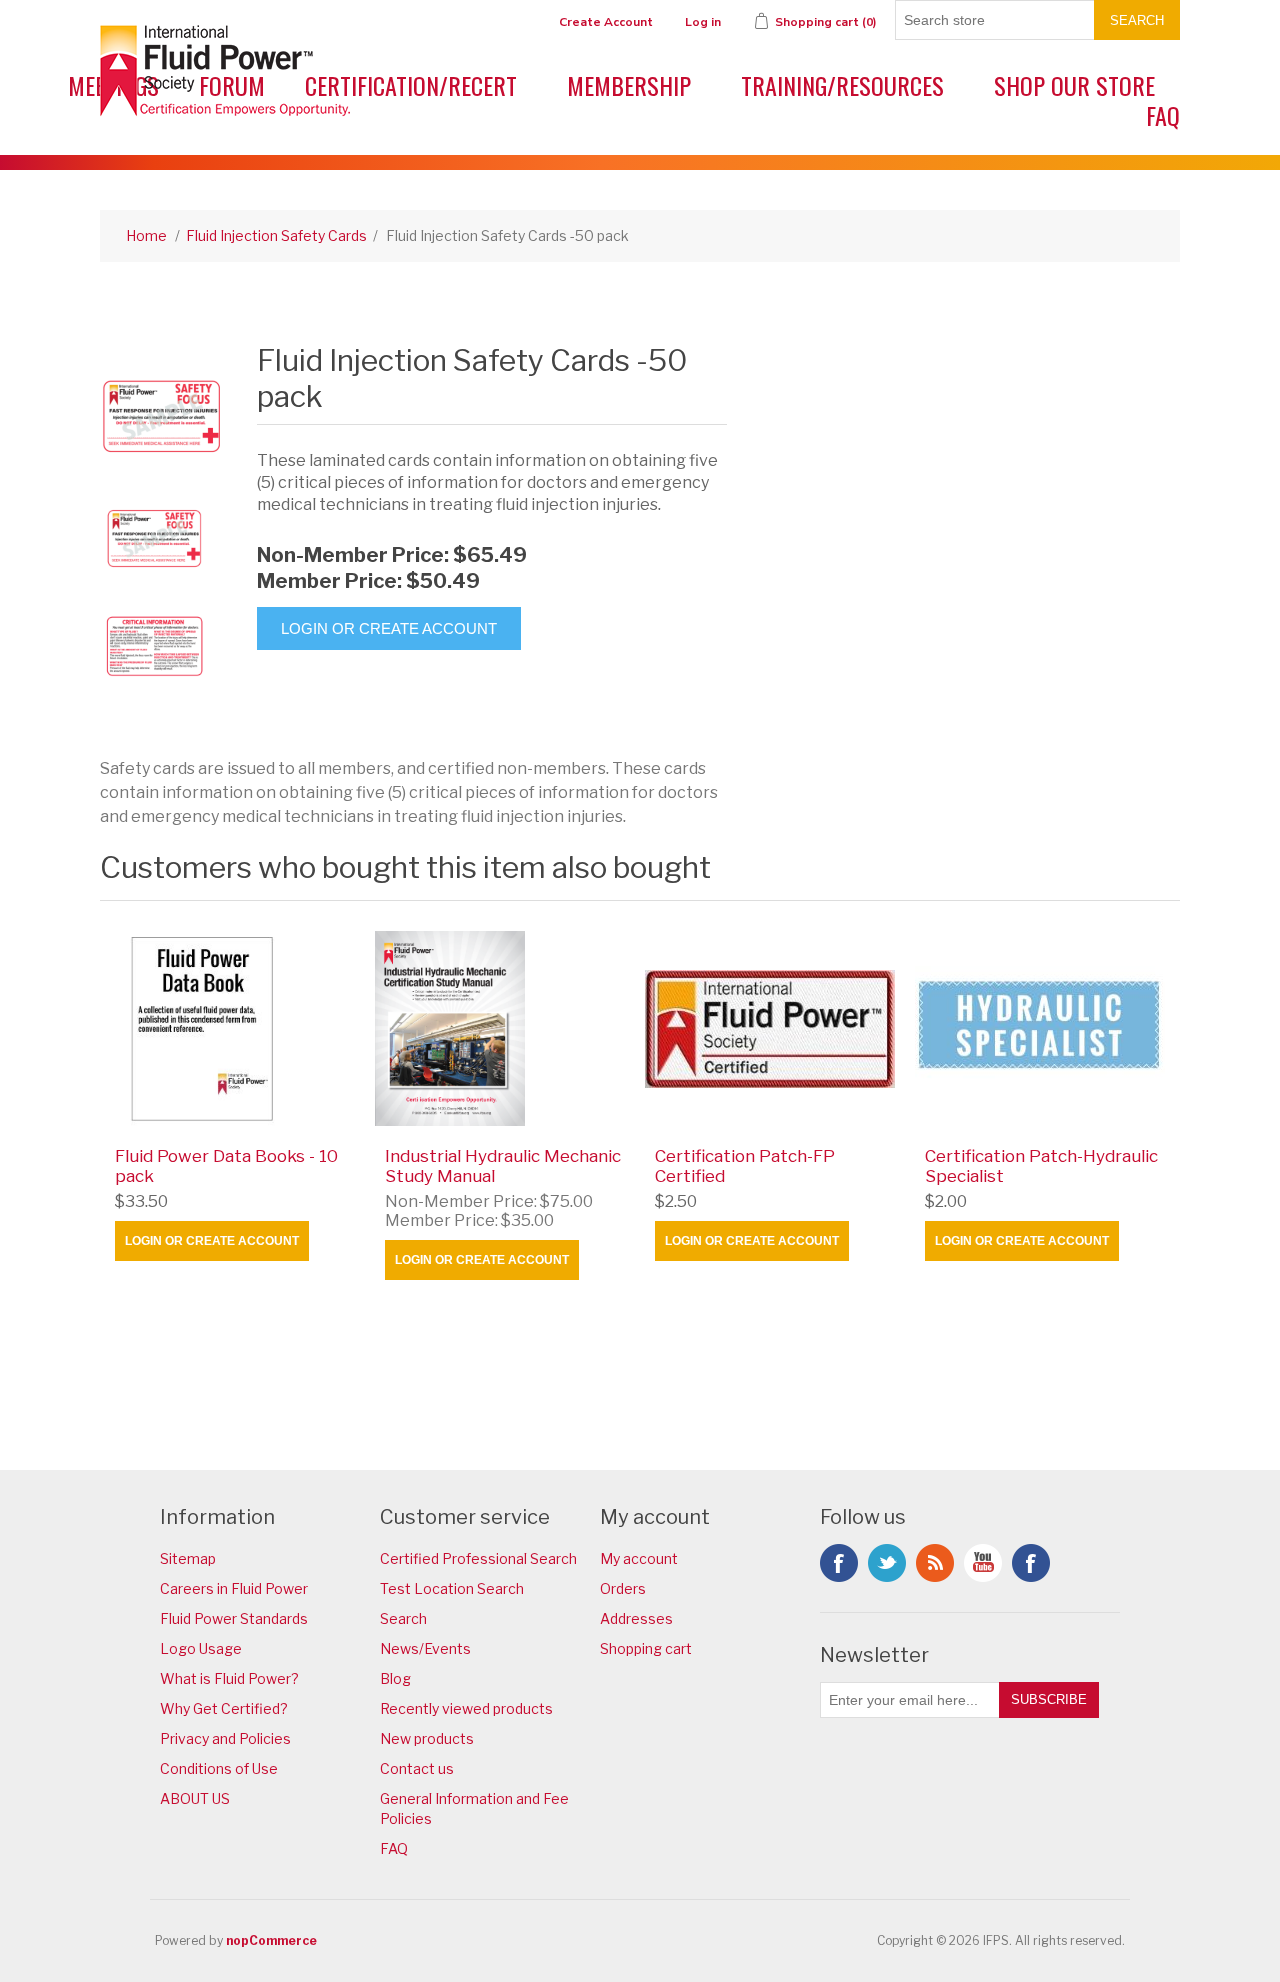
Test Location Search (452, 1588)
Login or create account (212, 1241)
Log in (703, 22)
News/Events (425, 1648)
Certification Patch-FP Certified (745, 1166)
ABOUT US (195, 1798)
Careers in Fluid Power (234, 1588)
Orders (623, 1588)
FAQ (1163, 115)
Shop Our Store (1074, 85)
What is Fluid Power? (229, 1678)
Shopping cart (646, 1648)
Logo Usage (201, 1648)
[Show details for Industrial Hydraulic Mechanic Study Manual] (504, 1028)
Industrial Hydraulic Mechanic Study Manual (503, 1166)
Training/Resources (842, 85)
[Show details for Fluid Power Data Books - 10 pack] (234, 1028)
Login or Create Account (389, 628)
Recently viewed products (466, 1708)
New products (427, 1738)
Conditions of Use (219, 1768)
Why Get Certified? (224, 1708)
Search (1137, 20)
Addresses (636, 1618)
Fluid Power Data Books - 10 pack (226, 1166)
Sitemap (188, 1558)
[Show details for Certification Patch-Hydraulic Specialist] (1044, 1028)
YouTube (983, 1563)
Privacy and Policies (225, 1738)
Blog (395, 1678)
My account (639, 1558)
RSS (935, 1563)
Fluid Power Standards (234, 1618)
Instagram (1031, 1563)
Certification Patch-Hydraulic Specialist (1041, 1166)
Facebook (839, 1563)
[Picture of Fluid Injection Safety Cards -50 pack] (155, 537)
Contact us (417, 1768)
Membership (629, 85)
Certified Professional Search (478, 1558)
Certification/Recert (411, 85)
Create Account (606, 22)
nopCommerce (271, 1940)
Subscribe (1049, 1699)
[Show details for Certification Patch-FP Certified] (774, 1028)
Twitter (887, 1563)
